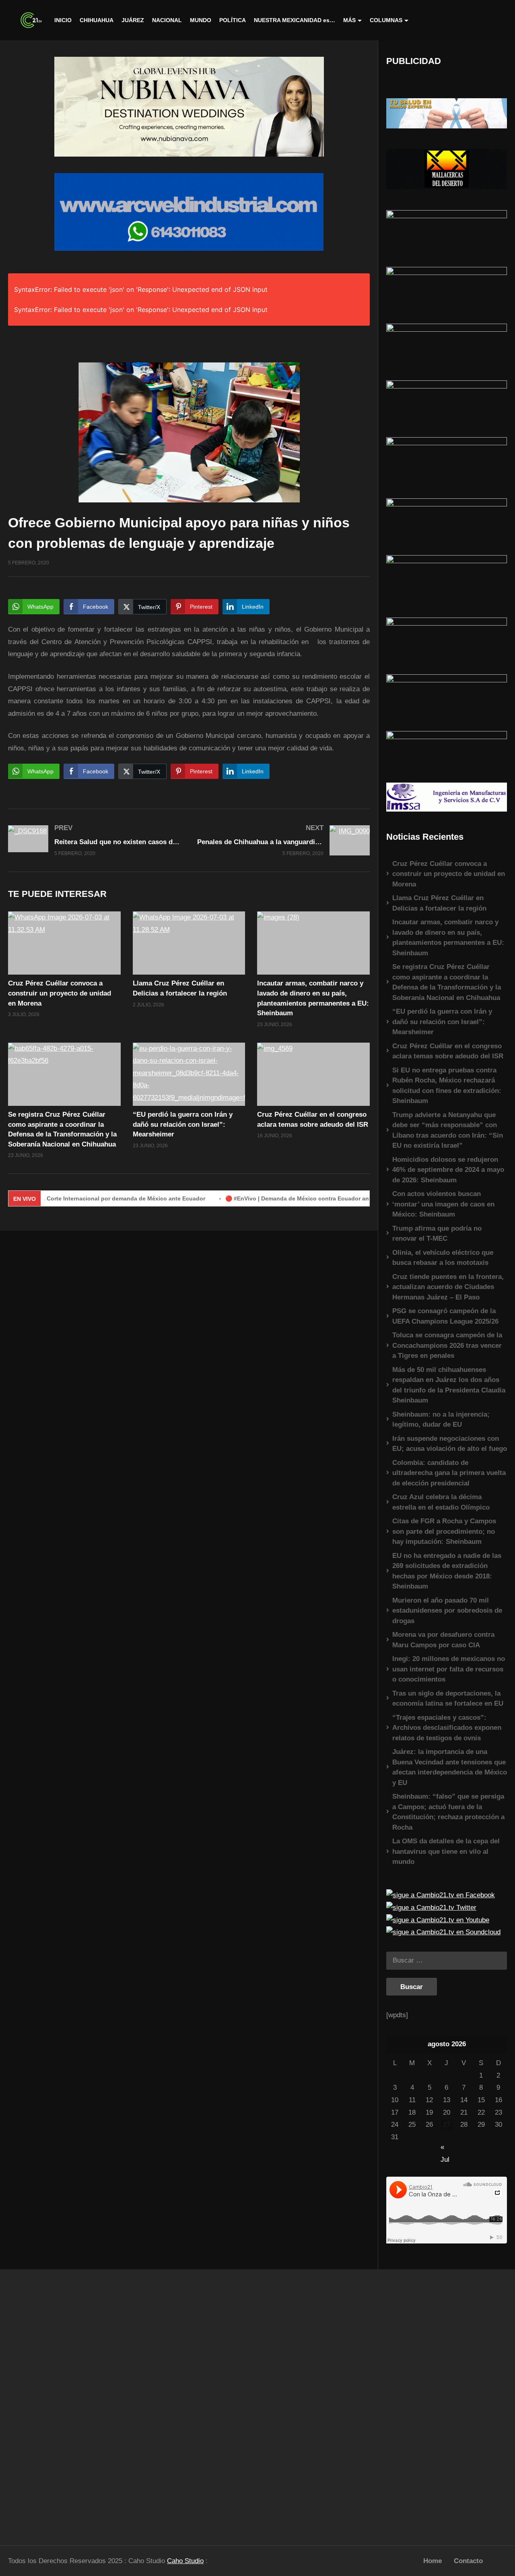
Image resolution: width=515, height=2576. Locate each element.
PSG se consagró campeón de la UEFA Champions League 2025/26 (445, 1316)
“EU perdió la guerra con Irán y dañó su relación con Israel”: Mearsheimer (183, 1124)
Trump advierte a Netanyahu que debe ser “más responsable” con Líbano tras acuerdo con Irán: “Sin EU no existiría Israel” (448, 1130)
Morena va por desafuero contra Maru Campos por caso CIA (443, 1640)
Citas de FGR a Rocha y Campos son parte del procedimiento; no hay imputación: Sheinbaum (444, 1531)
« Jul (445, 2148)
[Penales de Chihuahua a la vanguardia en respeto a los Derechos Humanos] (284, 840)
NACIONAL (167, 20)
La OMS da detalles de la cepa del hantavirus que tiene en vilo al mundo (446, 1851)
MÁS (349, 20)
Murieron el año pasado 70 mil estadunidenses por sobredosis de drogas (447, 1611)
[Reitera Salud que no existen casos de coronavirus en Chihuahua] (95, 840)
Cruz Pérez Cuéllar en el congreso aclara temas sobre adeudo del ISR (448, 1051)
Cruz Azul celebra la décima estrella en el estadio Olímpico (441, 1502)
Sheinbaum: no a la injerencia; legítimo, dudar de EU (441, 1420)
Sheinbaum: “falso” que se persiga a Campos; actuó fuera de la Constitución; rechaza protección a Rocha (448, 1812)
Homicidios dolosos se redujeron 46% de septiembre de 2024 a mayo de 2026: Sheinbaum (448, 1170)
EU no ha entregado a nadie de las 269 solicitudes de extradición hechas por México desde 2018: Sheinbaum (447, 1571)
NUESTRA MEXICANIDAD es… (295, 20)
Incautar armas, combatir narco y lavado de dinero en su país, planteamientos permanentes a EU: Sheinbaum (448, 938)
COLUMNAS (386, 20)
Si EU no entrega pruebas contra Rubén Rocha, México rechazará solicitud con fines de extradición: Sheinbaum (447, 1086)
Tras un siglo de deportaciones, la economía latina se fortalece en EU (448, 1699)
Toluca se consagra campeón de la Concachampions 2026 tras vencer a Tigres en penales (447, 1345)
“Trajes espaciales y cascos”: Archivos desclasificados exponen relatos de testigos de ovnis (447, 1728)
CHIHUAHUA (97, 20)
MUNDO (201, 20)
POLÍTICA (233, 20)
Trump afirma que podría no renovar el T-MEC (437, 1234)
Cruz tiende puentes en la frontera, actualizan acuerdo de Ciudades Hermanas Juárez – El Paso (448, 1287)
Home (433, 2561)
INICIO (63, 20)
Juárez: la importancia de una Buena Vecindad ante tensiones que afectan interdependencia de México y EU (450, 1767)
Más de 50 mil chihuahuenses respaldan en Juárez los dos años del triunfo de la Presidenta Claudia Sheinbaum (449, 1385)
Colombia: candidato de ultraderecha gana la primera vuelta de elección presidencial (449, 1473)
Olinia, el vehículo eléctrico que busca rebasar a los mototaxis (443, 1258)
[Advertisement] (64, 2403)
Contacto (468, 2561)
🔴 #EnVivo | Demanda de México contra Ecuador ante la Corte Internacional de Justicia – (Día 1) (313, 1198)
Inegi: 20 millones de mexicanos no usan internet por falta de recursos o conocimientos (449, 1669)
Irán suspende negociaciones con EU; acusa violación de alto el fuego (450, 1444)
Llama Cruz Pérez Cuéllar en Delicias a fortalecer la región (439, 903)
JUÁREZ (133, 20)
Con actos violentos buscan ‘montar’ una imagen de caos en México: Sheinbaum (443, 1204)
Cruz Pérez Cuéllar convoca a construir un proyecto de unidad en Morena (60, 993)
